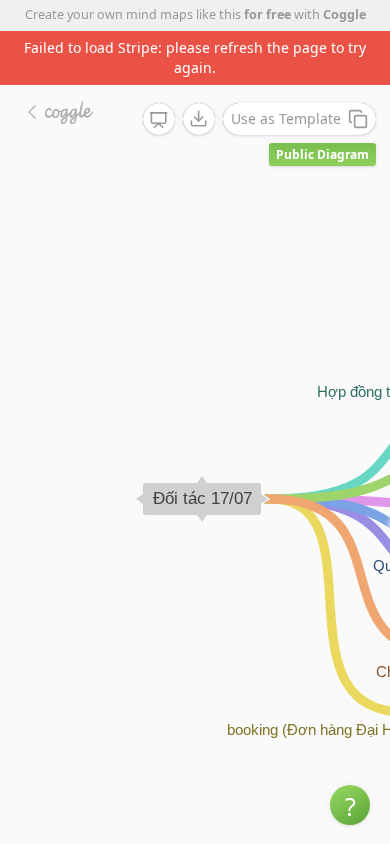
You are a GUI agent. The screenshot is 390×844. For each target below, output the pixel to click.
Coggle (344, 14)
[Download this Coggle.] (199, 119)
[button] (350, 805)
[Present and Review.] (159, 120)
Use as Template (286, 118)
